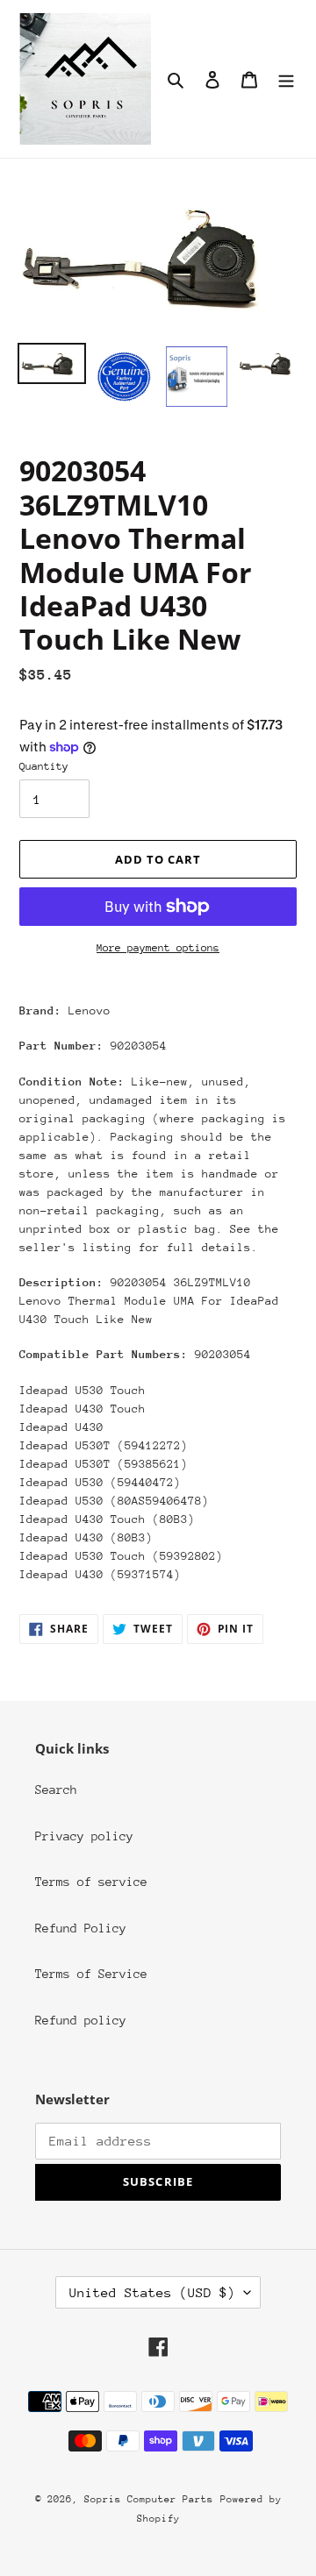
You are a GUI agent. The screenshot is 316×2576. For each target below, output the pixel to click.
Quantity (44, 766)
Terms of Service (91, 1974)
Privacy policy (84, 1836)
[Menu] (286, 79)
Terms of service (91, 1882)
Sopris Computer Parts (149, 2499)
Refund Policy (81, 1928)
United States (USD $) (152, 2292)
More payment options (158, 948)
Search (56, 1790)
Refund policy (81, 2020)
